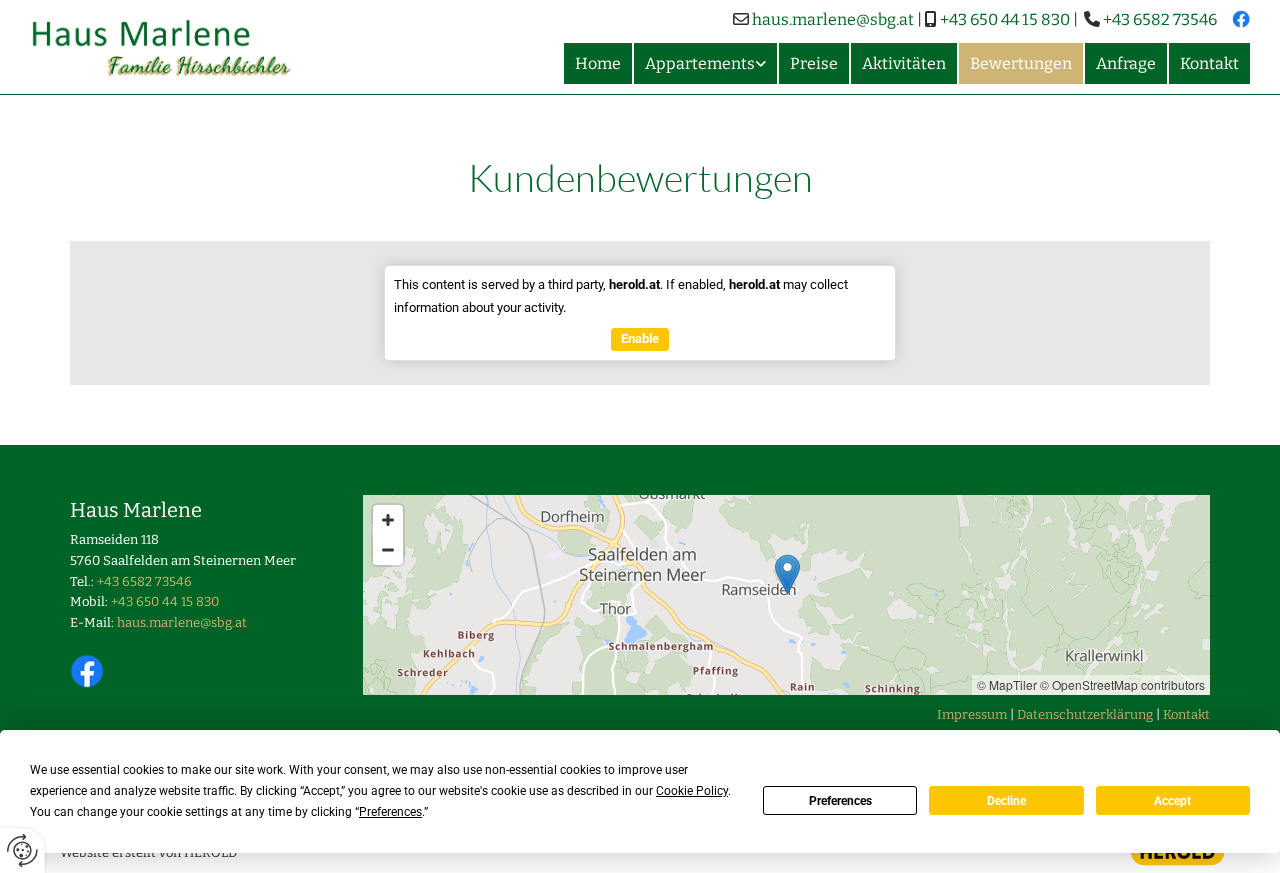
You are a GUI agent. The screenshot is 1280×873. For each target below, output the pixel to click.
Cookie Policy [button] (692, 791)
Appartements (700, 63)
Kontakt (1209, 63)
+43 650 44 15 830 (1005, 19)
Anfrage (1126, 63)
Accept (1172, 801)
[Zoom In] (388, 520)
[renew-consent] (22, 850)
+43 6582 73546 (1160, 19)
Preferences (840, 801)
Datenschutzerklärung (1085, 714)
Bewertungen (1021, 63)
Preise (814, 63)
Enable (640, 338)
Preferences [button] (390, 812)
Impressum (972, 714)
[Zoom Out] (388, 550)
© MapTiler (1007, 684)
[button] (787, 574)
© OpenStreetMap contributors (1122, 684)
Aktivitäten (904, 63)
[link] (704, 63)
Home (598, 63)
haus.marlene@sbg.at (833, 19)
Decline (1006, 801)
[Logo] (171, 47)
